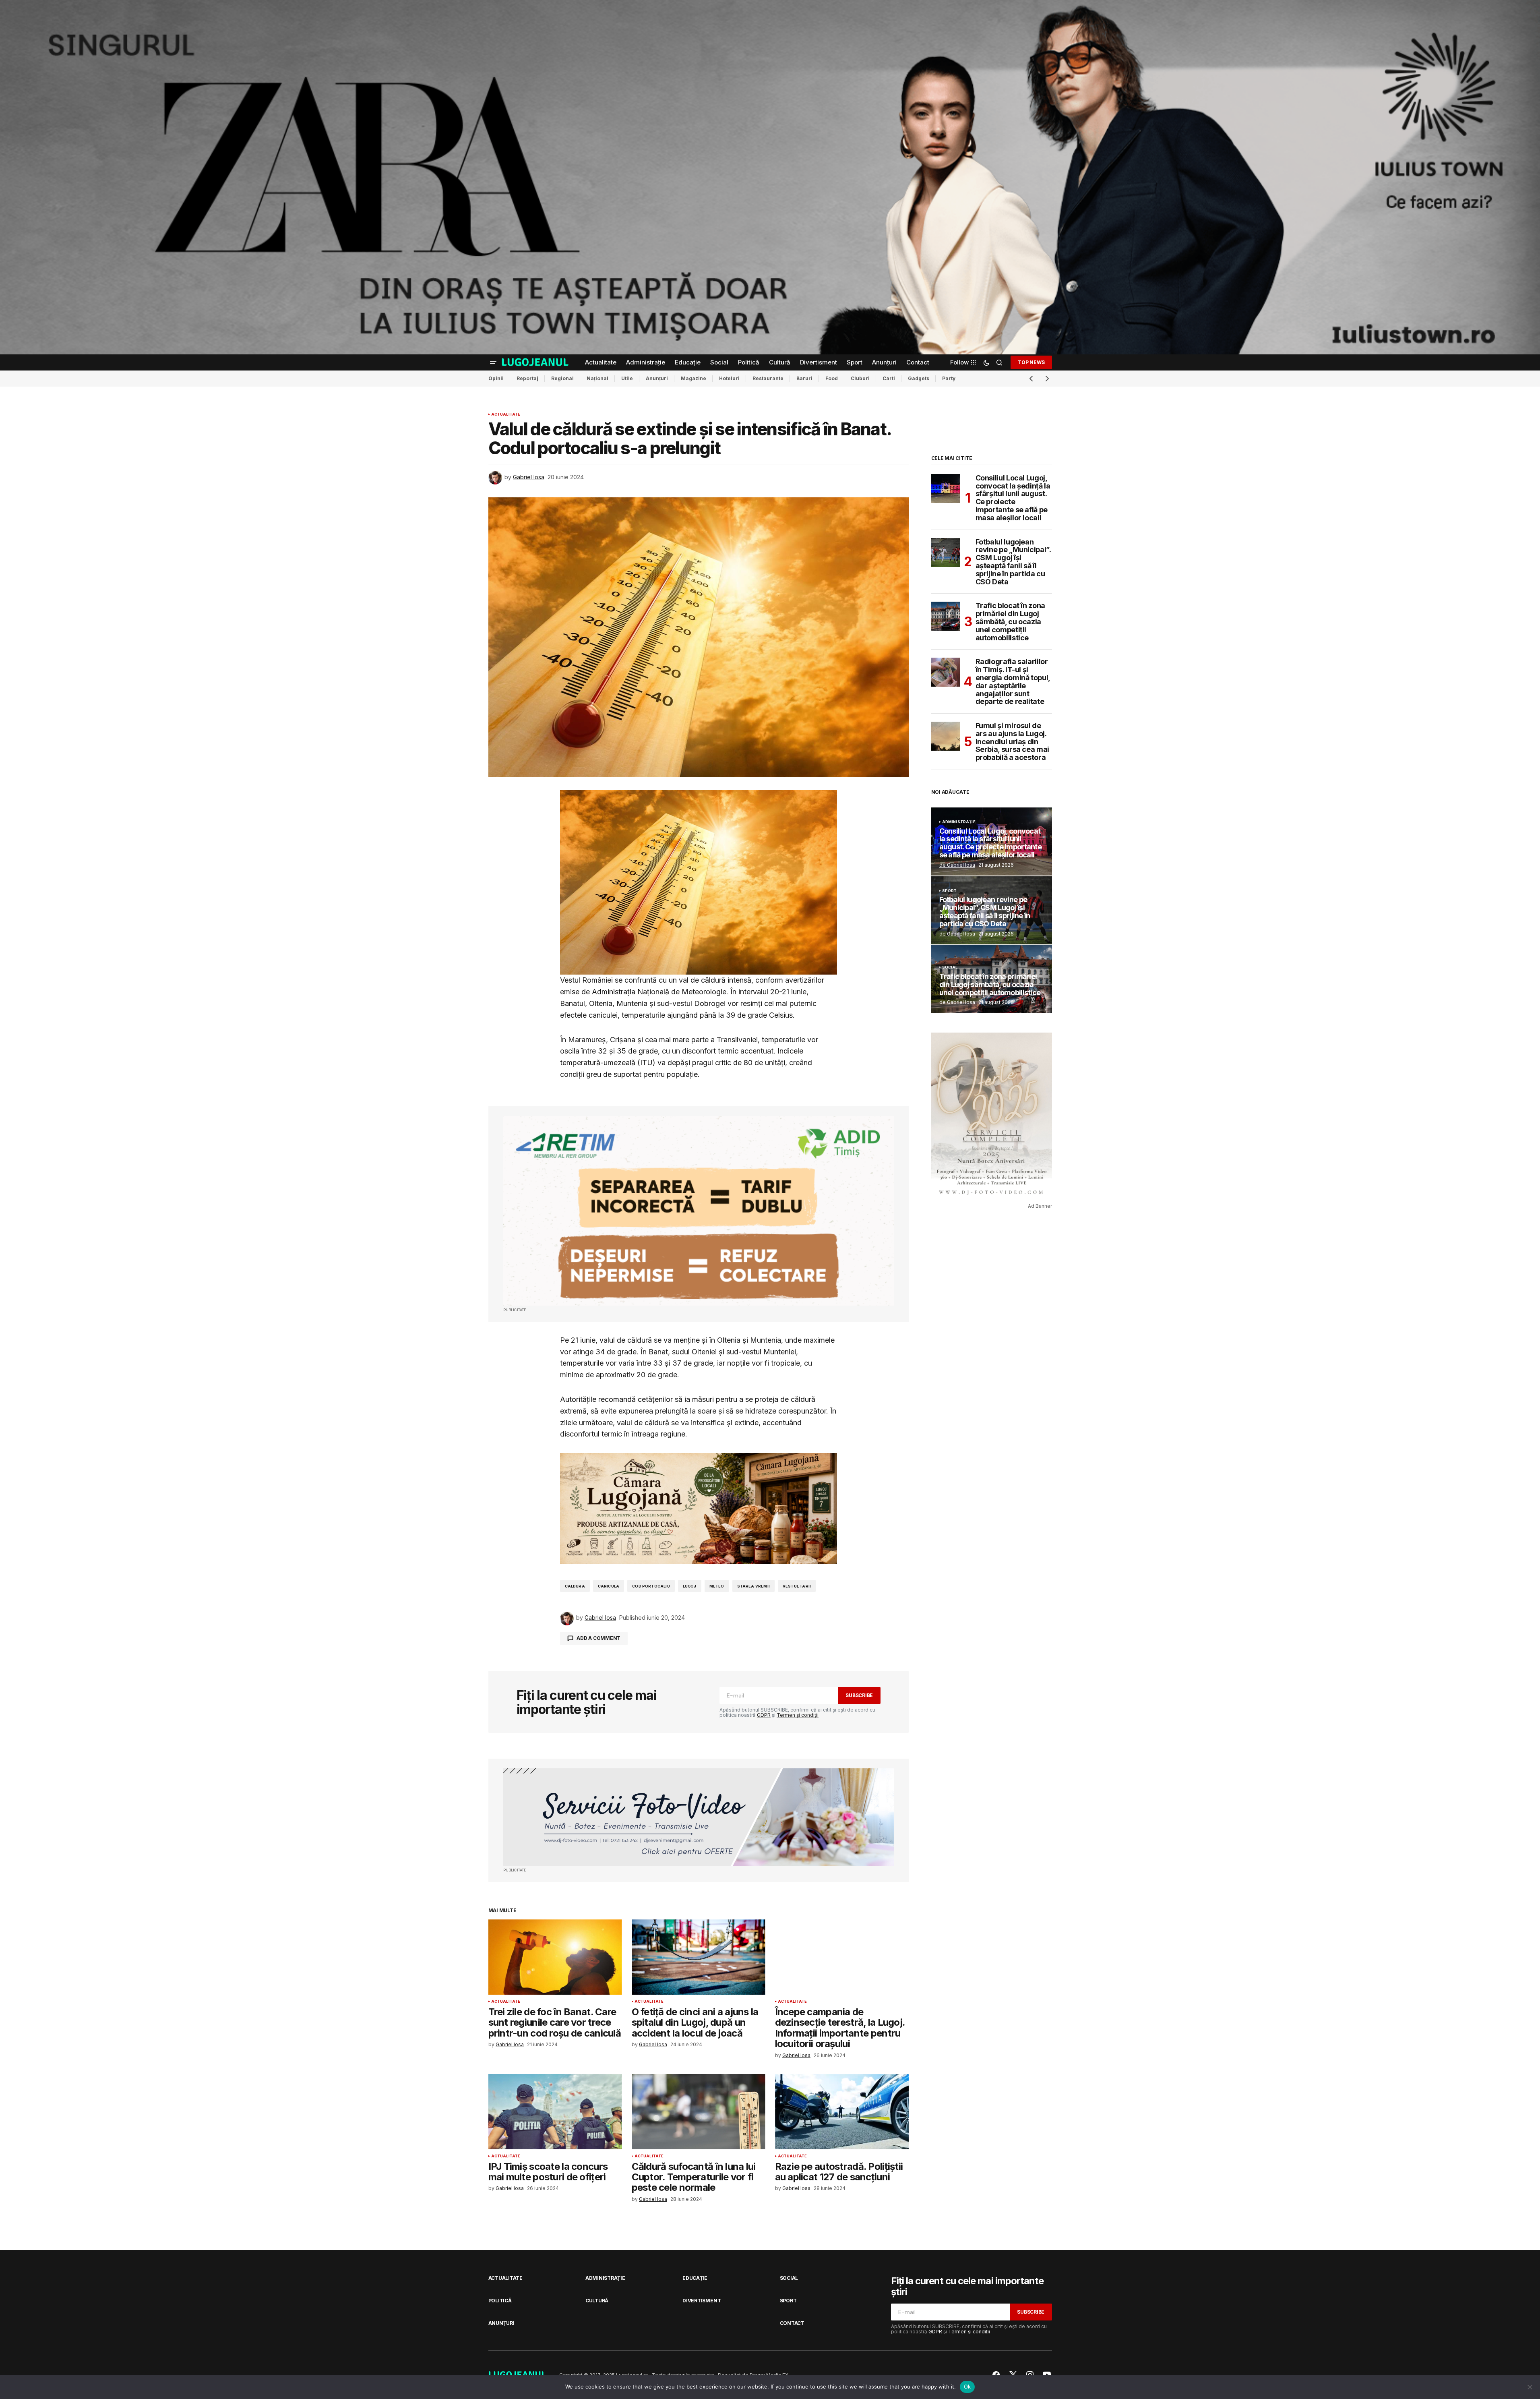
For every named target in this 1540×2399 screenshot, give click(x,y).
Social (950, 967)
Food (832, 378)
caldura (575, 1586)
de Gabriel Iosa (957, 865)
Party (949, 378)
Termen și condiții (798, 1715)
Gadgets (919, 378)
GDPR (764, 1715)
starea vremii (753, 1586)
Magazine (694, 378)
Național (597, 378)
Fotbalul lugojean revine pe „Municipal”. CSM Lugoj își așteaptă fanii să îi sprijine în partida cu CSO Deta (1013, 562)
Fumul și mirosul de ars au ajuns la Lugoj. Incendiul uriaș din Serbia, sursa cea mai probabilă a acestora (1012, 742)
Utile (627, 378)
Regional (562, 378)
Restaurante (768, 378)
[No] (1530, 2387)
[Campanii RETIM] (699, 1211)
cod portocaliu (651, 1586)
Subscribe (859, 1695)
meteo (717, 1586)
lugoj (690, 1586)
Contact (792, 2323)
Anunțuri (657, 378)
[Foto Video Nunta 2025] (699, 1817)
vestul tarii (797, 1586)
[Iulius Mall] (770, 177)
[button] (493, 362)
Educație (695, 2278)
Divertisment (702, 2301)
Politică (500, 2301)
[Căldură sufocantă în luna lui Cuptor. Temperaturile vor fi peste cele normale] (699, 2112)
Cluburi (860, 378)
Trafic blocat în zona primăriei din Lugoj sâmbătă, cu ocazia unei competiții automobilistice (1010, 622)
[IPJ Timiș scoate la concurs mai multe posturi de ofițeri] (555, 2112)
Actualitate (506, 414)
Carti (889, 378)
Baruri (804, 378)
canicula (609, 1586)
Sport (950, 891)
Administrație (959, 822)
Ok (967, 2387)
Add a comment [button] (598, 1638)
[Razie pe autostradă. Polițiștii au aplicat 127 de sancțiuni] (842, 2112)
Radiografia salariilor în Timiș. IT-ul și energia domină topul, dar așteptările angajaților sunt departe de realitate (1013, 682)
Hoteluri (729, 378)
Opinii (496, 378)
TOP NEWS (1031, 362)
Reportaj (527, 378)
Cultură (597, 2301)
